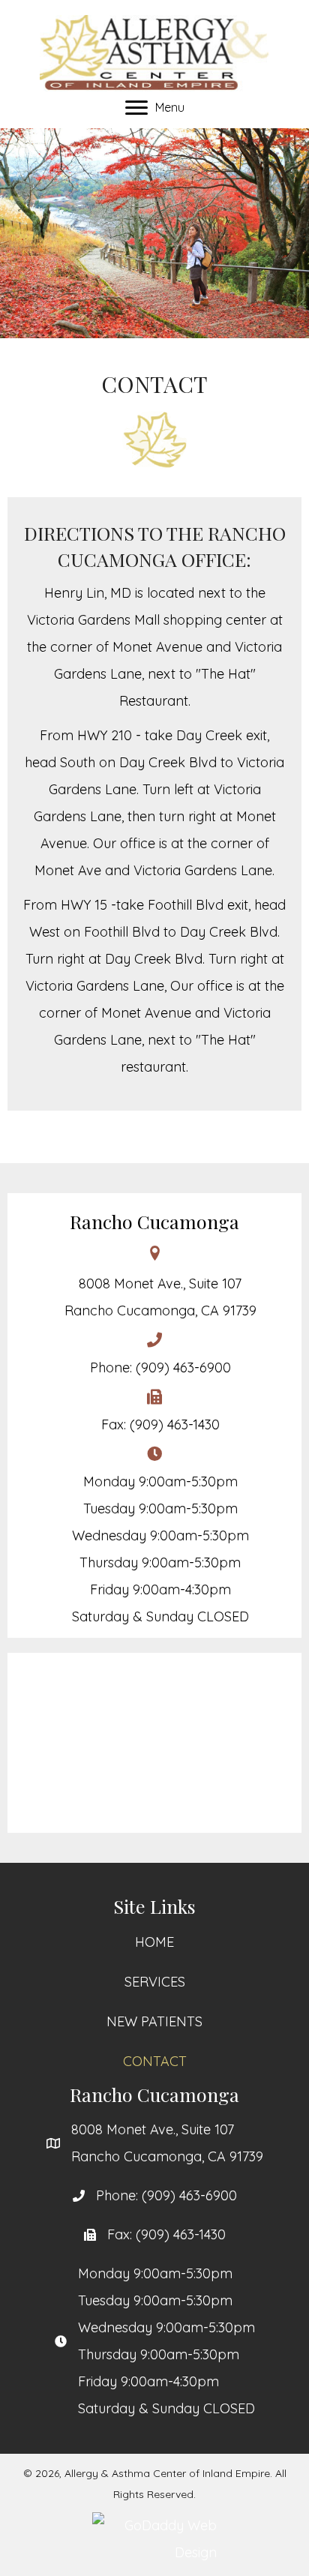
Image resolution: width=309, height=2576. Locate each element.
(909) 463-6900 (183, 1367)
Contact (155, 2061)
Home (154, 1942)
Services (155, 1982)
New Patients (154, 2021)
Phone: (119, 2195)
